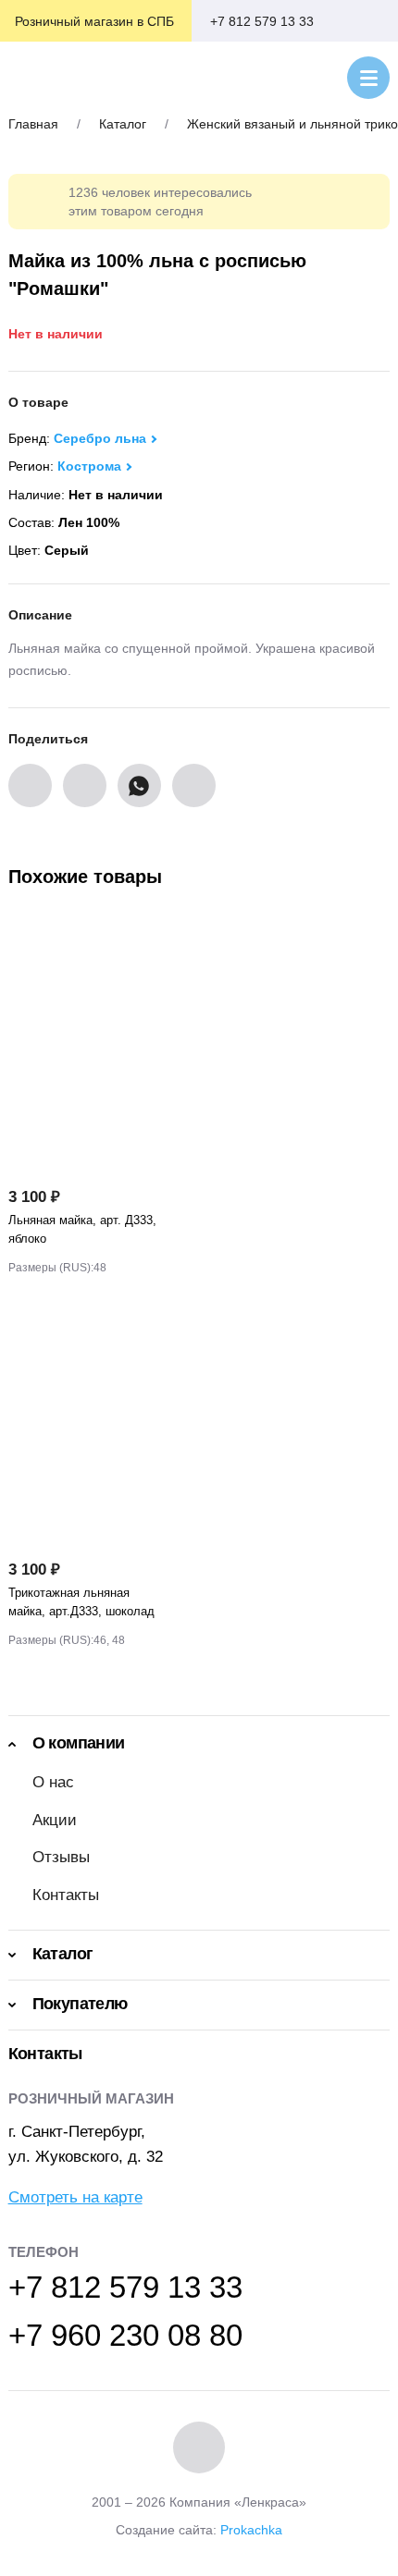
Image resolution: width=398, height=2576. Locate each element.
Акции (55, 1820)
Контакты (66, 1895)
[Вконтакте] (199, 2447)
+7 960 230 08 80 (125, 2335)
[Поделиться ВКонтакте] (30, 785)
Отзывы (61, 1857)
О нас (53, 1782)
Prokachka (251, 2530)
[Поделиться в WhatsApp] (139, 785)
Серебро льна (100, 438)
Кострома (89, 466)
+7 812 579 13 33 (262, 21)
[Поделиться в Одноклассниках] (85, 785)
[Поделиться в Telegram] (194, 785)
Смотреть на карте (75, 2197)
